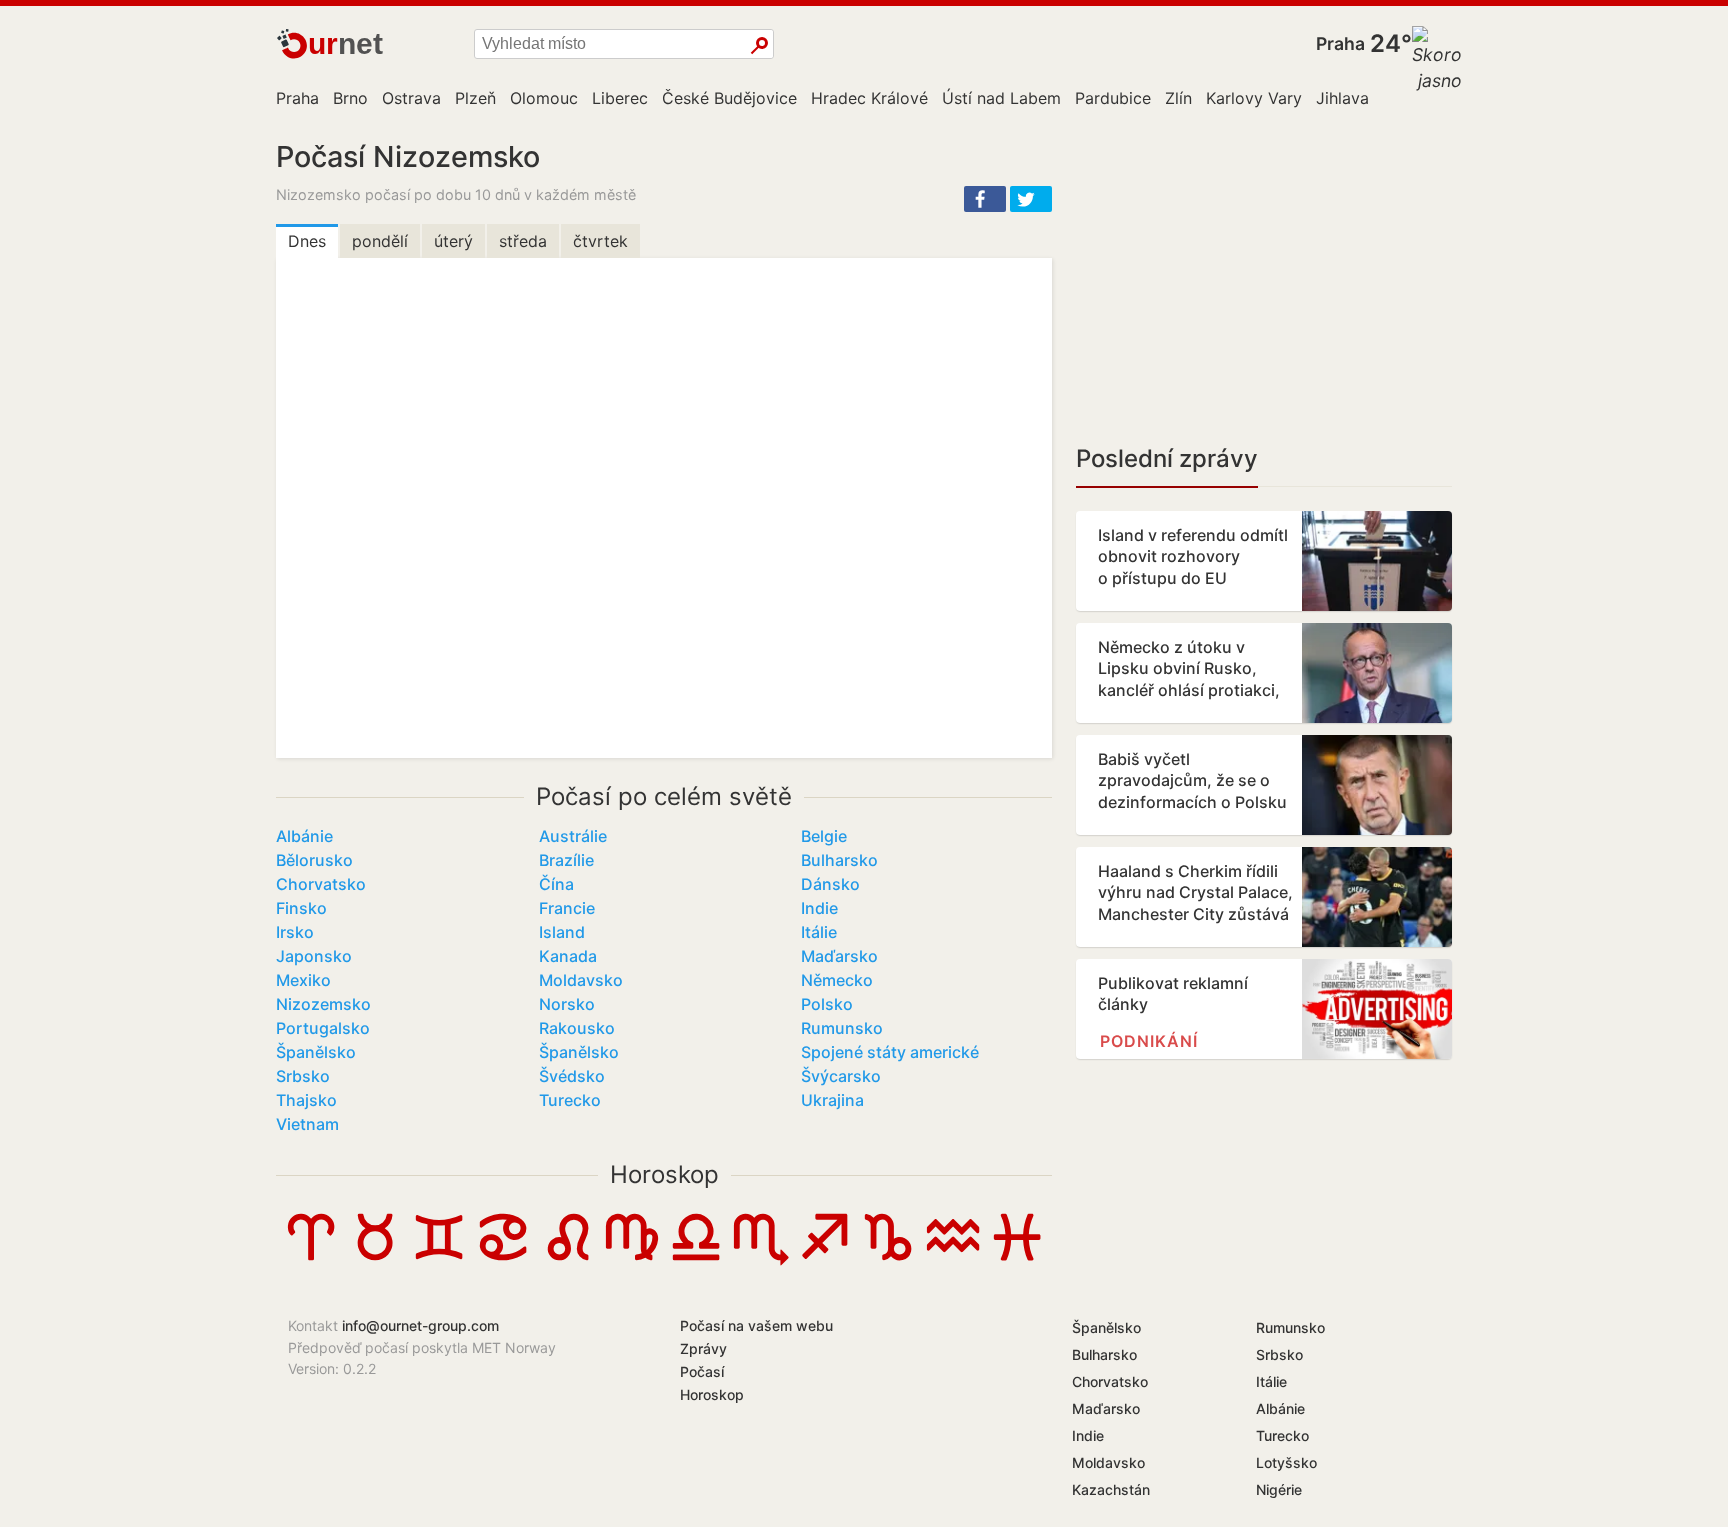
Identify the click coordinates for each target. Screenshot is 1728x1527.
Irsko (295, 932)
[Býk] (375, 1260)
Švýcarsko (841, 1076)
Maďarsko (839, 956)
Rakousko (577, 1028)
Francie (567, 908)
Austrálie (573, 836)
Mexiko (303, 980)
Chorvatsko (321, 884)
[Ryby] (1017, 1260)
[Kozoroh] (888, 1260)
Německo (837, 980)
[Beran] (311, 1260)
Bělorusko (314, 860)
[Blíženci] (439, 1260)
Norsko (567, 1004)
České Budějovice (729, 98)
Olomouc (544, 98)
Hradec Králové (869, 98)
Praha (1340, 43)
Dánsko (830, 884)
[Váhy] (696, 1260)
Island (562, 932)
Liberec (620, 98)
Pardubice (1113, 98)
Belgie (824, 836)
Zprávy (703, 1348)
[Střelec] (824, 1260)
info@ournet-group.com (420, 1325)
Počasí (702, 1371)
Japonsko (314, 956)
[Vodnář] (953, 1260)
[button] (985, 199)
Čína (556, 884)
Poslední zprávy (1167, 458)
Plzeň (475, 98)
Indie (819, 908)
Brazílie (566, 860)
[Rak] (503, 1260)
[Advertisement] (1264, 280)
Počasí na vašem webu (756, 1325)
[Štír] (760, 1260)
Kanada (568, 956)
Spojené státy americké (890, 1052)
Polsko (827, 1004)
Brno (350, 98)
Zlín (1178, 98)
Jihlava (1342, 98)
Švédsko (572, 1076)
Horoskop (664, 1174)
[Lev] (568, 1260)
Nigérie (1279, 1489)
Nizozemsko (323, 1004)
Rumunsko (842, 1028)
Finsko (301, 908)
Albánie (304, 836)
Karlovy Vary (1254, 98)
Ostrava (411, 98)
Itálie (819, 932)
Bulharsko (839, 860)
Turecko (570, 1100)
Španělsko (316, 1052)
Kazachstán (1111, 1489)
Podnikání (1149, 1041)
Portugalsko (323, 1028)
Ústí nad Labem (1001, 98)
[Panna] (632, 1260)
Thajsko (306, 1100)
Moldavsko (581, 980)
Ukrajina (832, 1100)
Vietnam (307, 1124)
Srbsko (303, 1076)
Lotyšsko (1286, 1462)
